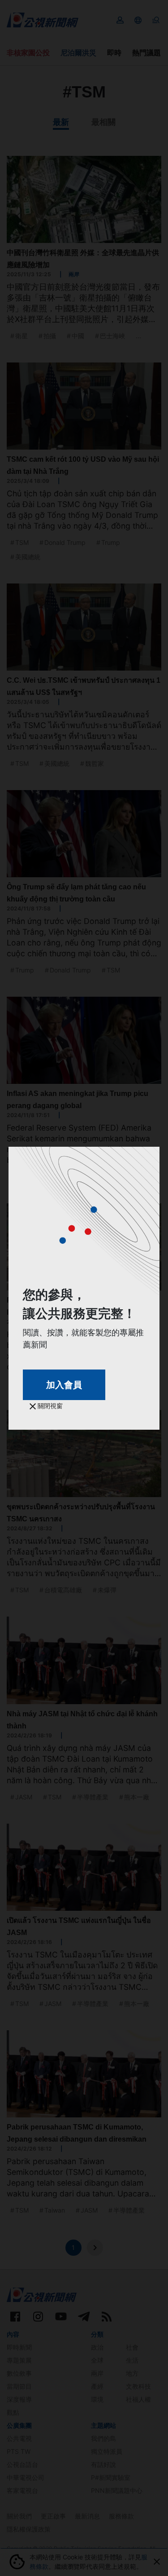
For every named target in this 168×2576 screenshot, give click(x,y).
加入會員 (64, 1385)
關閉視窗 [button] (49, 1406)
